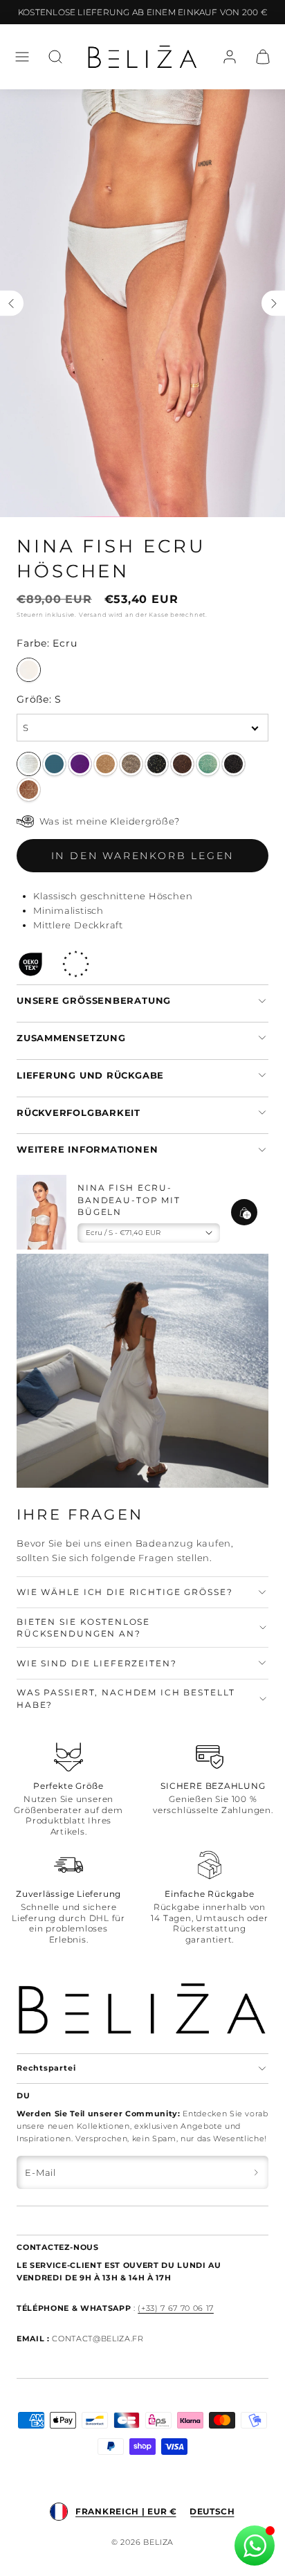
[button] (22, 57)
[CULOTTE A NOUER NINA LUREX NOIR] (157, 764)
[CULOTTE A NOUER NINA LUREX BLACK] (233, 764)
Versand (93, 615)
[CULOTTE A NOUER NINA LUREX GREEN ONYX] (208, 764)
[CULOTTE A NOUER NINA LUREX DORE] (105, 764)
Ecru (29, 670)
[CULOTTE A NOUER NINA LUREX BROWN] (182, 764)
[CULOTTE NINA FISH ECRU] (29, 764)
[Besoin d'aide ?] (255, 2546)
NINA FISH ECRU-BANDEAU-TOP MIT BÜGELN (129, 1200)
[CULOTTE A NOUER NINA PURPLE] (80, 764)
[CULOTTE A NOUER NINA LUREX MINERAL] (131, 764)
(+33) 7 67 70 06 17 (176, 2308)
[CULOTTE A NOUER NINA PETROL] (54, 764)
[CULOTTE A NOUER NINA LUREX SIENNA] (29, 790)
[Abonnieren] (256, 2172)
